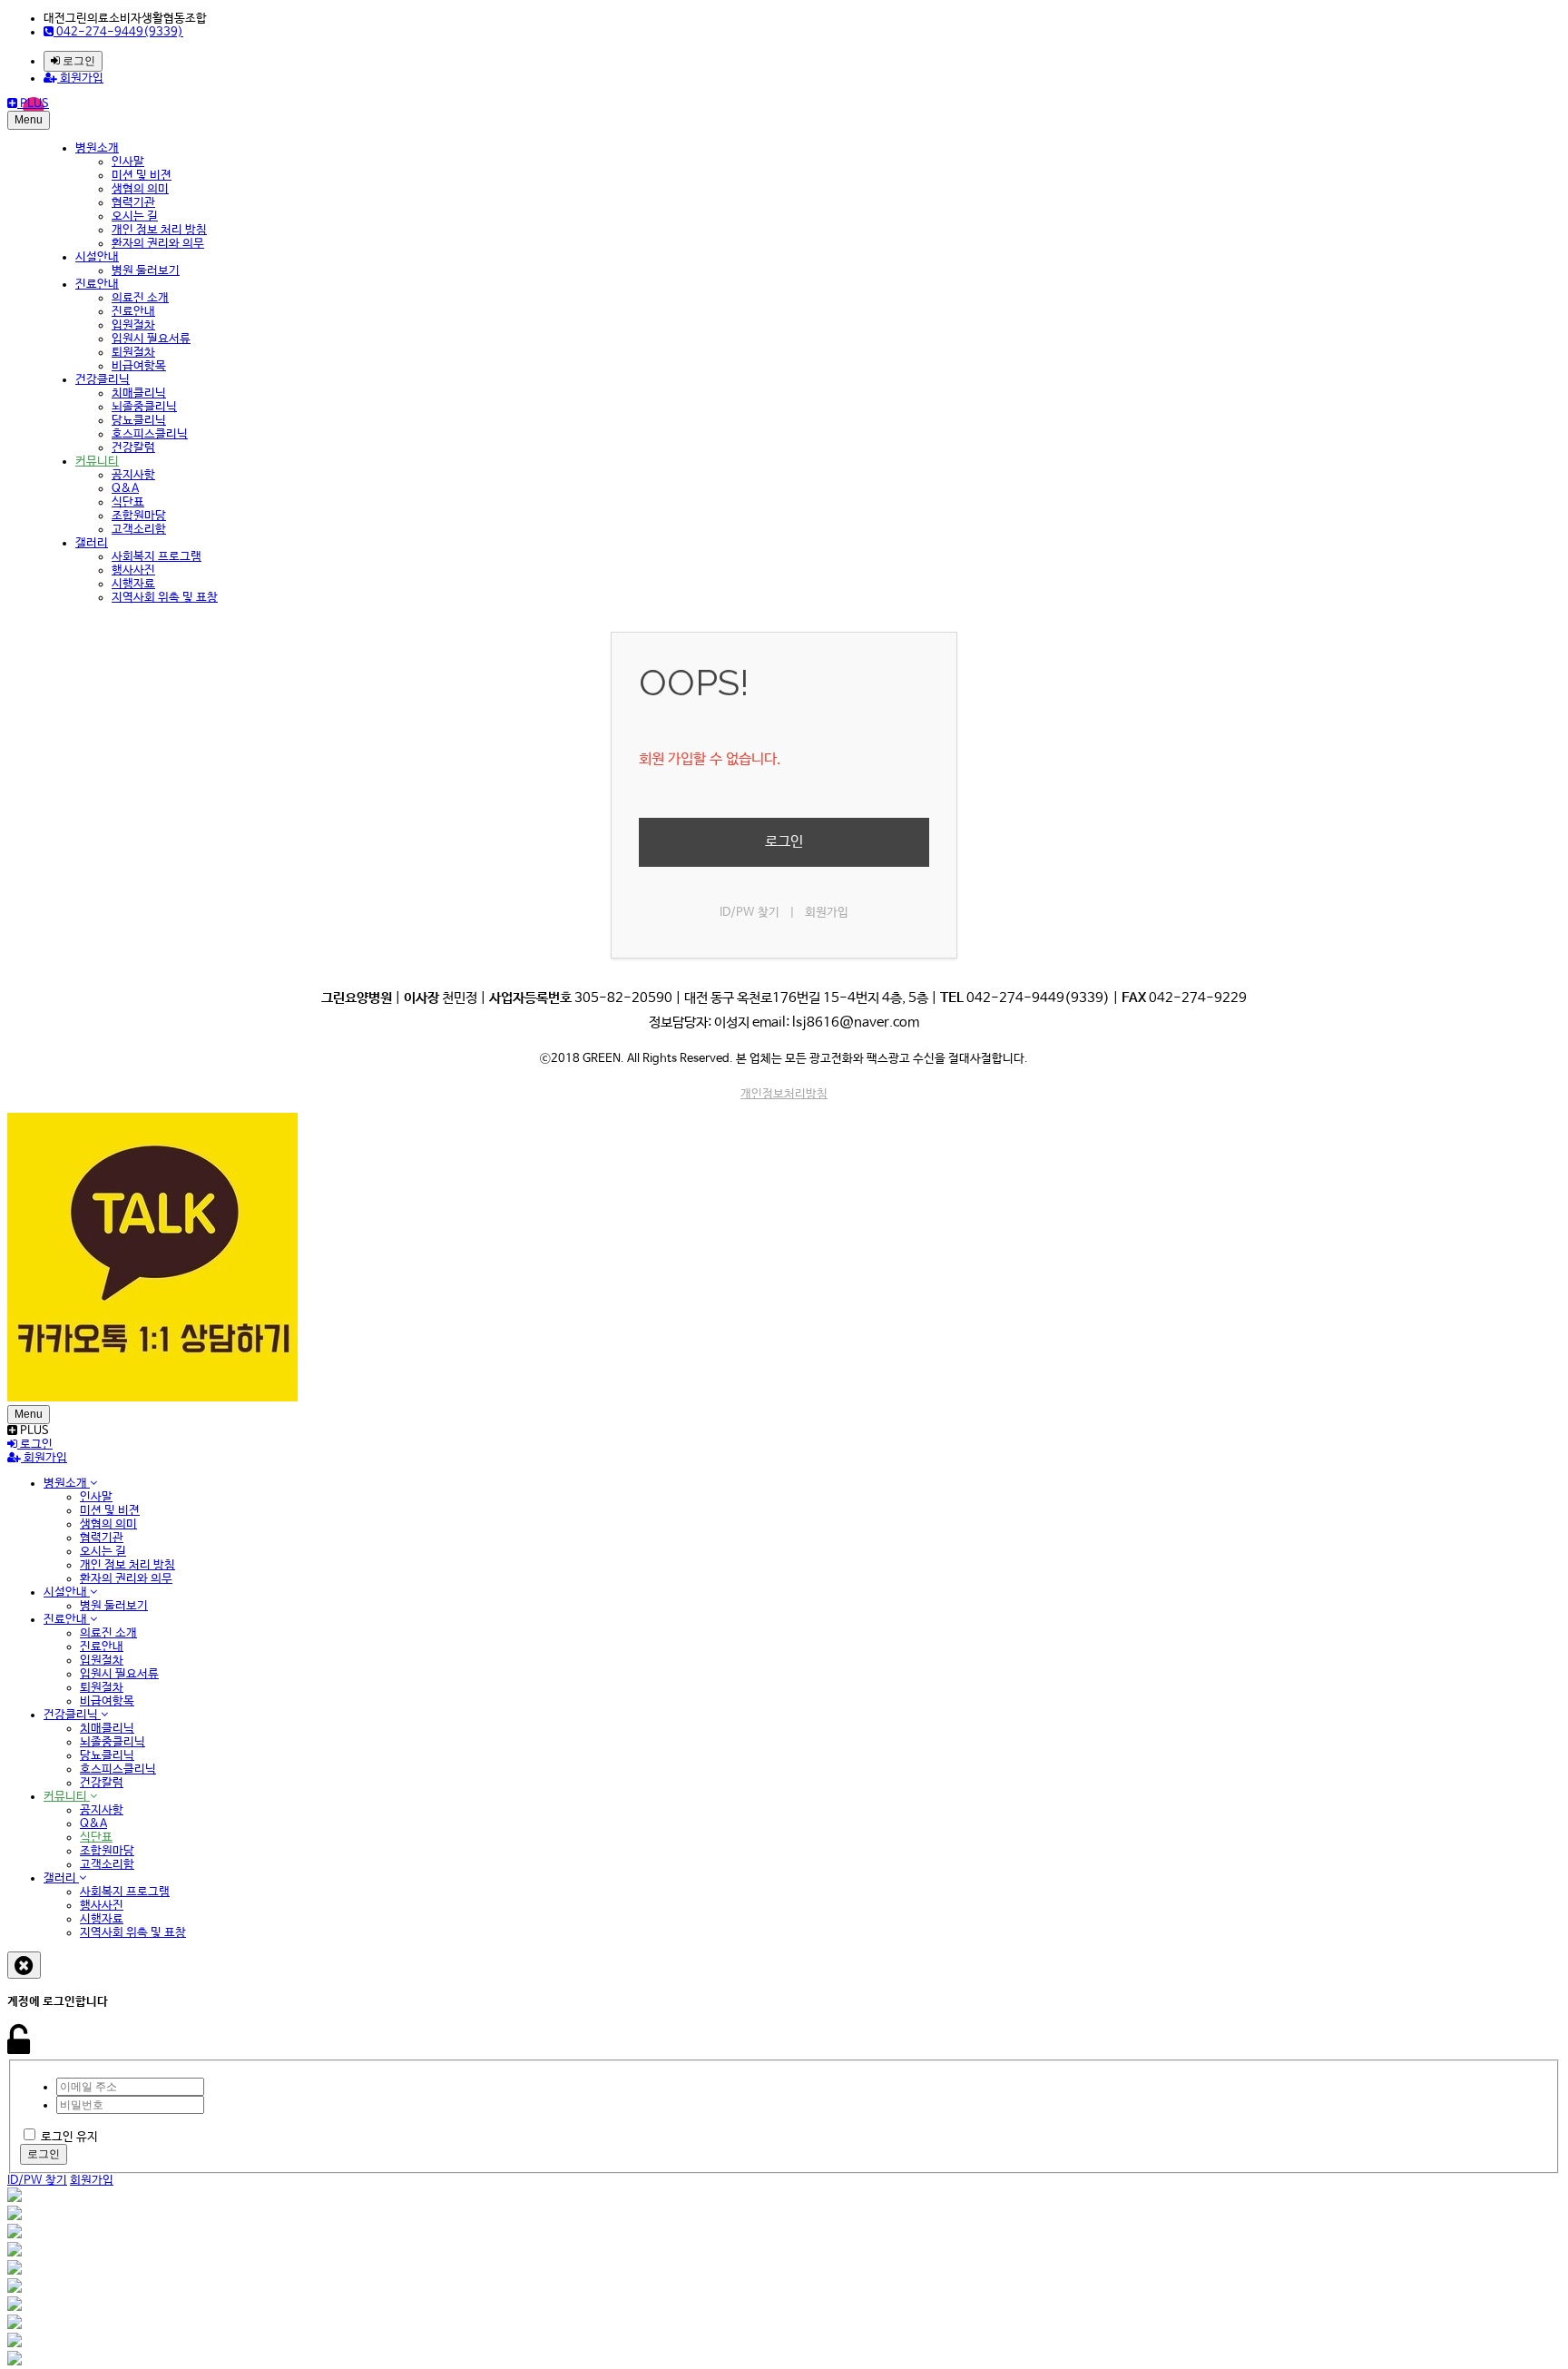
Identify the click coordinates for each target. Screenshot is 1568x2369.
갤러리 (92, 543)
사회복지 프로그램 (157, 557)
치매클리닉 (139, 393)
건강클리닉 (103, 380)
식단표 (128, 502)
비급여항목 (139, 366)
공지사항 (133, 475)
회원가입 (80, 79)
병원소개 (97, 148)
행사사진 (133, 570)
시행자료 (133, 584)
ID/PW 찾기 (750, 913)
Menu (29, 120)
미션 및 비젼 (142, 176)
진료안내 (97, 285)
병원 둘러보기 (146, 271)
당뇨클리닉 (139, 421)
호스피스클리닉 (150, 434)
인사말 (128, 162)
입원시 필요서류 (151, 339)
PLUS (33, 104)
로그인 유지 (69, 2137)
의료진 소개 (140, 298)
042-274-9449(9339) (118, 32)
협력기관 (133, 203)
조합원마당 (139, 516)
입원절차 (133, 325)
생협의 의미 (140, 189)
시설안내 (97, 257)
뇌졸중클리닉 (144, 407)
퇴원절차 (133, 353)
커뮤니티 (97, 462)
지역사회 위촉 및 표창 (165, 598)
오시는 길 (135, 216)
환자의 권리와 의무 (158, 244)
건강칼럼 (133, 448)
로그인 (78, 61)
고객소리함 (139, 530)
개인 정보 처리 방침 (159, 230)
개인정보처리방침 (784, 1094)
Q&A (125, 489)
